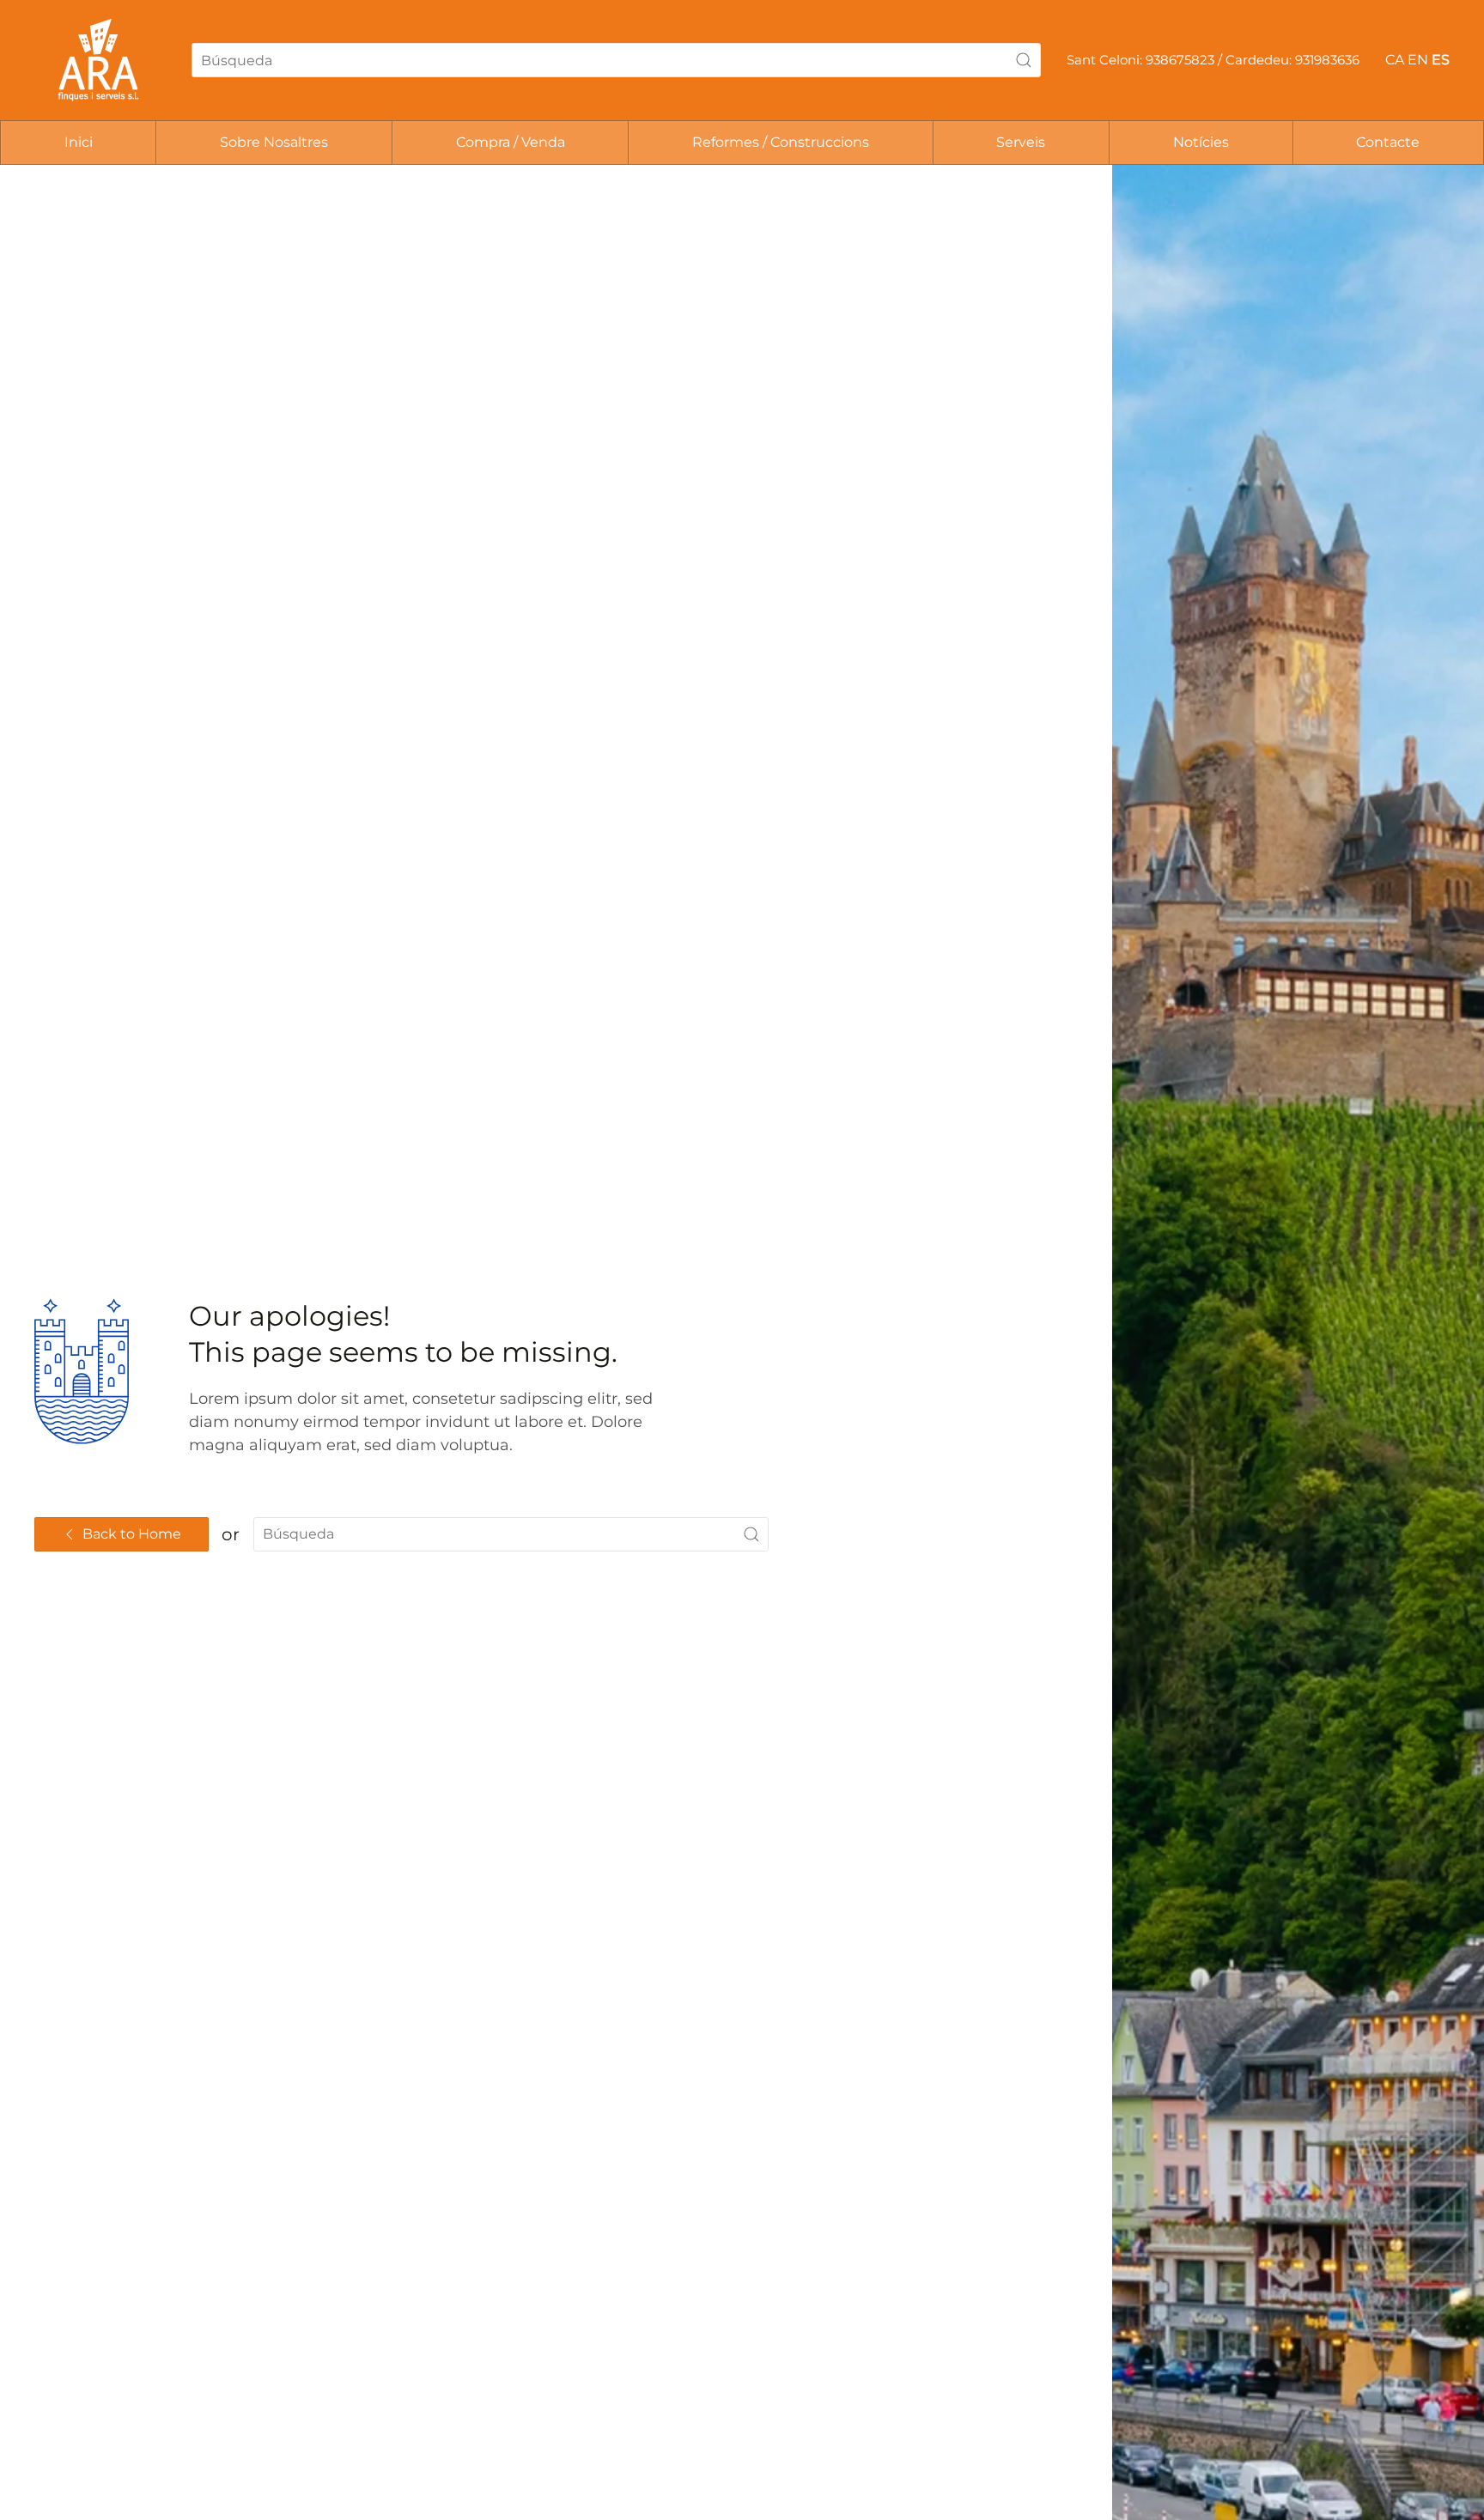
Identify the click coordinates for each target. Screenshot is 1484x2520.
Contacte (1388, 142)
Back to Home (132, 1534)
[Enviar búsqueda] (1024, 60)
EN (1418, 60)
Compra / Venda (511, 142)
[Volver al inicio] (100, 60)
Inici (79, 142)
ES (1441, 60)
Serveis (1021, 142)
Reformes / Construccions (781, 142)
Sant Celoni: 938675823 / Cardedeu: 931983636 (1213, 60)
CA (1395, 60)
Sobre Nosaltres (274, 142)
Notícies (1201, 142)
